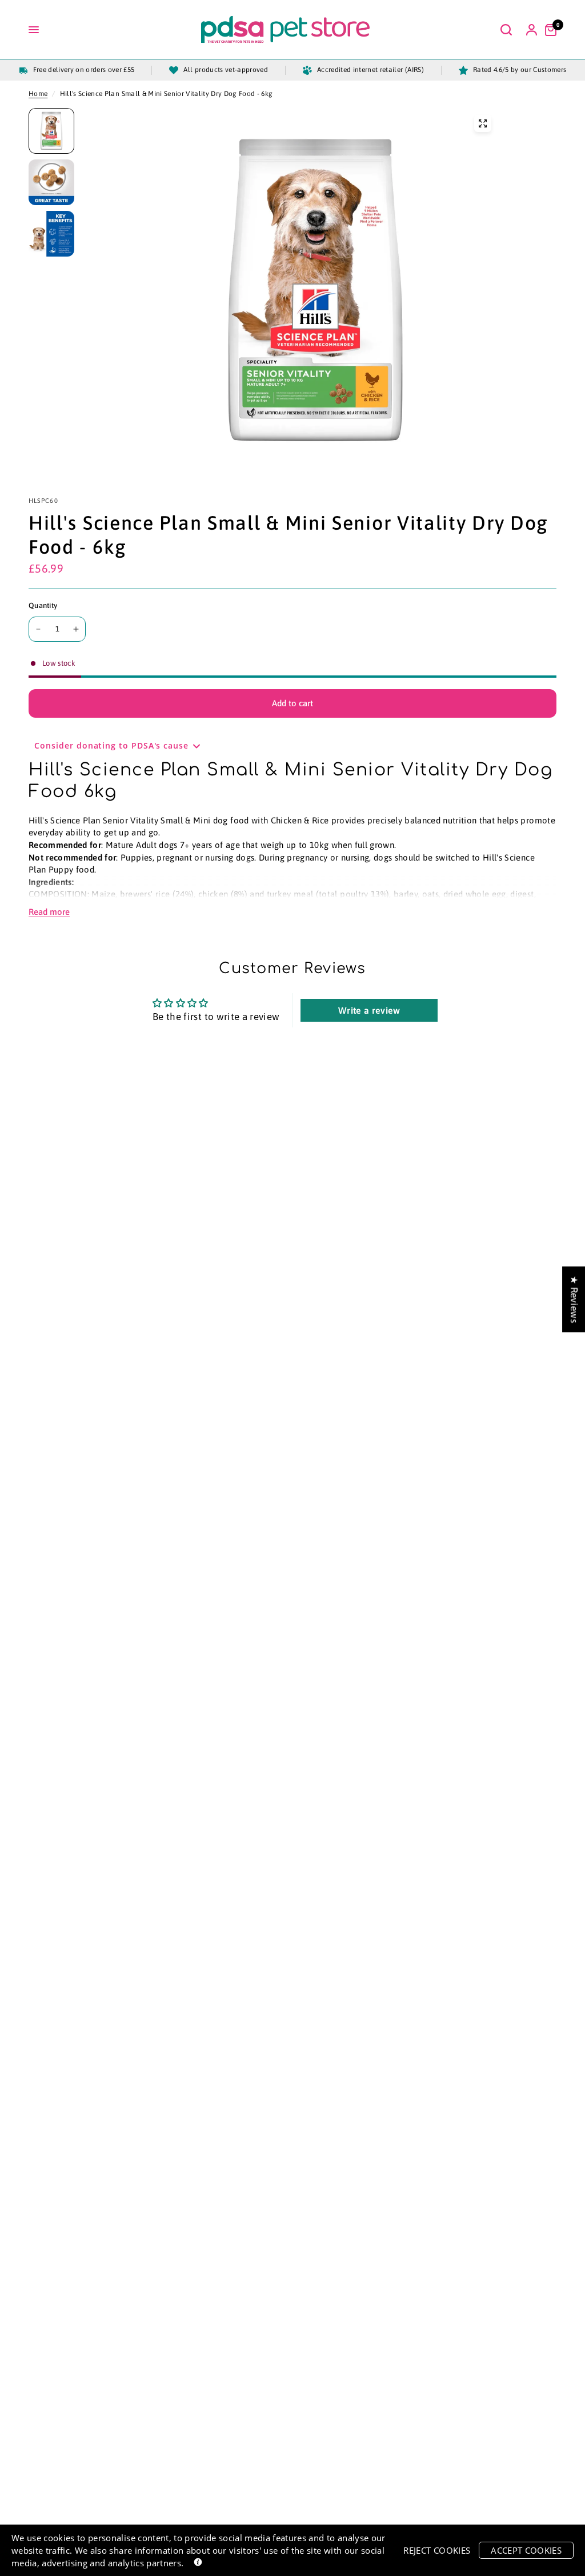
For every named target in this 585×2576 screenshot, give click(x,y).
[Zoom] (483, 123)
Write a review (369, 1010)
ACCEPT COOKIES (526, 2550)
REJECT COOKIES (437, 2550)
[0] (548, 30)
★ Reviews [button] (574, 1299)
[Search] (506, 30)
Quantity (43, 605)
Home (38, 94)
